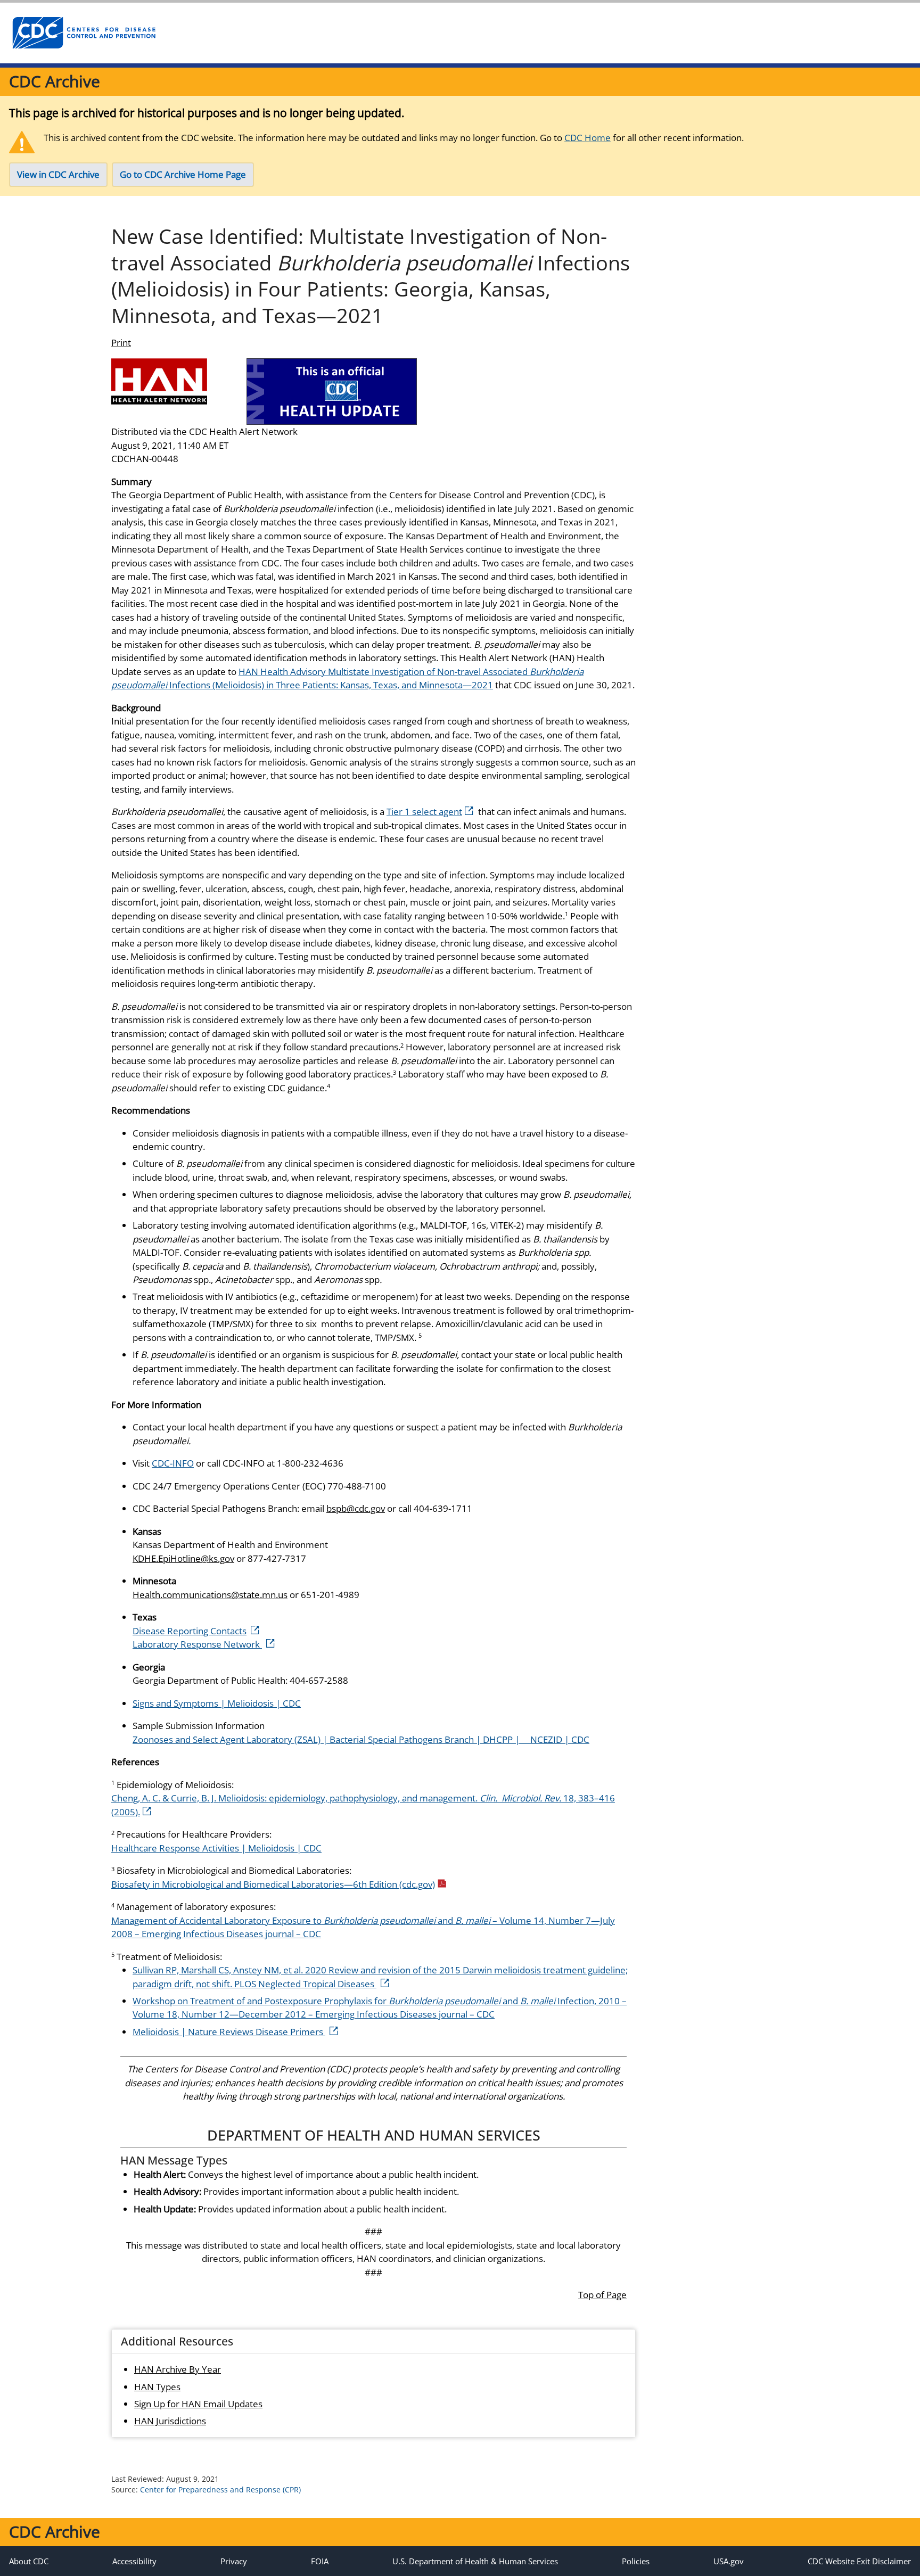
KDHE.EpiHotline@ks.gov (183, 1558)
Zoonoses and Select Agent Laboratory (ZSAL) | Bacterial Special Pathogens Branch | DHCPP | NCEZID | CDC (361, 1739)
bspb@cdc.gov (356, 1508)
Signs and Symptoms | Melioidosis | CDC (217, 1703)
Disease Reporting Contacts (190, 1631)
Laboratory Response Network (197, 1644)
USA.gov (729, 2561)
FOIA (320, 2561)
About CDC (29, 2561)
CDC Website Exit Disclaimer (859, 2561)
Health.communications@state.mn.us (210, 1595)
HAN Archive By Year (178, 2369)
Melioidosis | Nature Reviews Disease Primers (229, 2032)
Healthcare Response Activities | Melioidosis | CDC (216, 1848)
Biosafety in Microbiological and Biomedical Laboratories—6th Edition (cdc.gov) (273, 1884)
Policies (636, 2561)
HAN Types (157, 2387)
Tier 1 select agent (424, 812)
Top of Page (602, 2295)
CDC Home (588, 138)
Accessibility (134, 2561)
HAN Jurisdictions (170, 2421)
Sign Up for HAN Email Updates (198, 2404)
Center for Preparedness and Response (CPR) (220, 2489)
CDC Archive (55, 81)
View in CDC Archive (58, 174)
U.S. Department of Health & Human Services (475, 2561)
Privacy (234, 2561)
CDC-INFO (173, 1463)
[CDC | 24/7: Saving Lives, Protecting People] (84, 33)
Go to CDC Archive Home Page (183, 174)
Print (121, 343)
